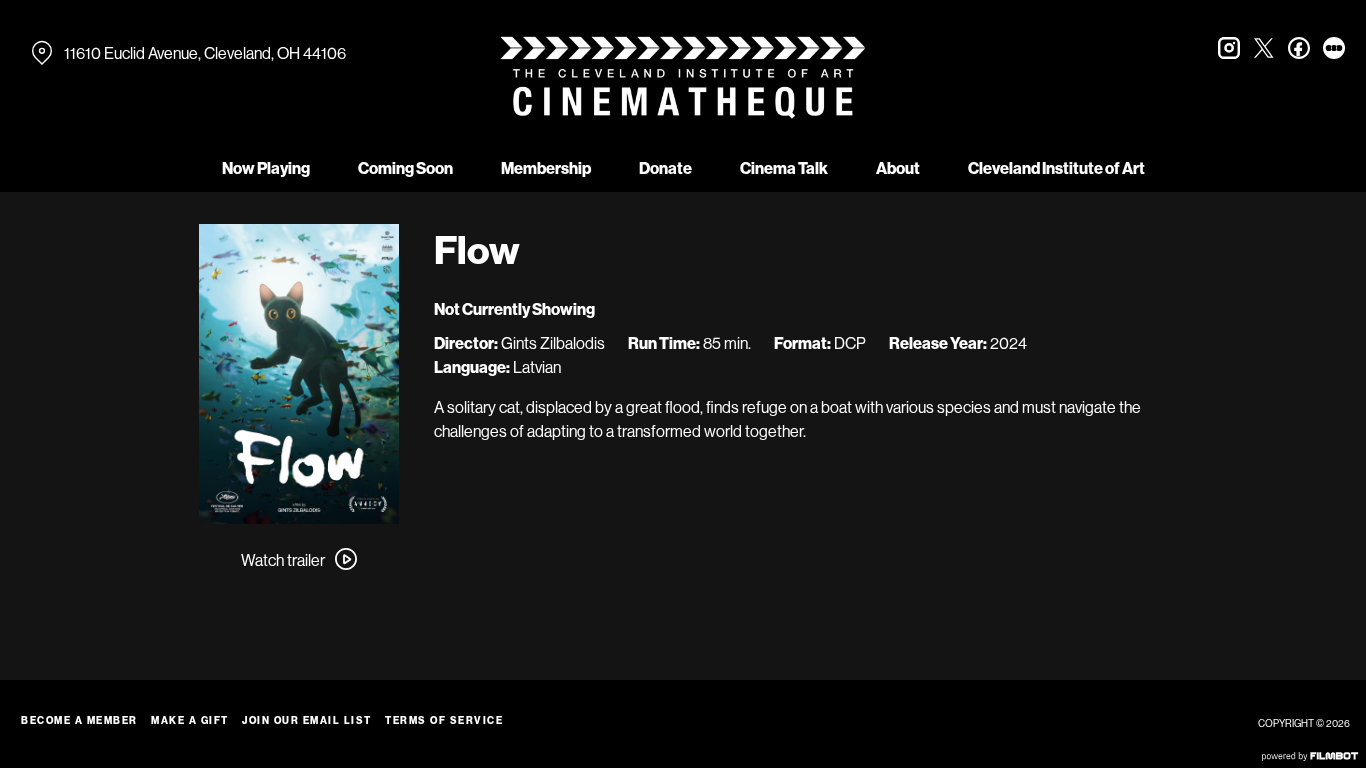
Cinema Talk (784, 168)
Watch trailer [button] (283, 560)
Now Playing (266, 168)
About (898, 168)
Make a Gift (190, 720)
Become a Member (79, 720)
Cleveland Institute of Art (1056, 168)
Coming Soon (405, 168)
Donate (665, 168)
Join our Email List (307, 720)
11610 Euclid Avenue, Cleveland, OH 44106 (205, 53)
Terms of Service (444, 720)
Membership (546, 168)
